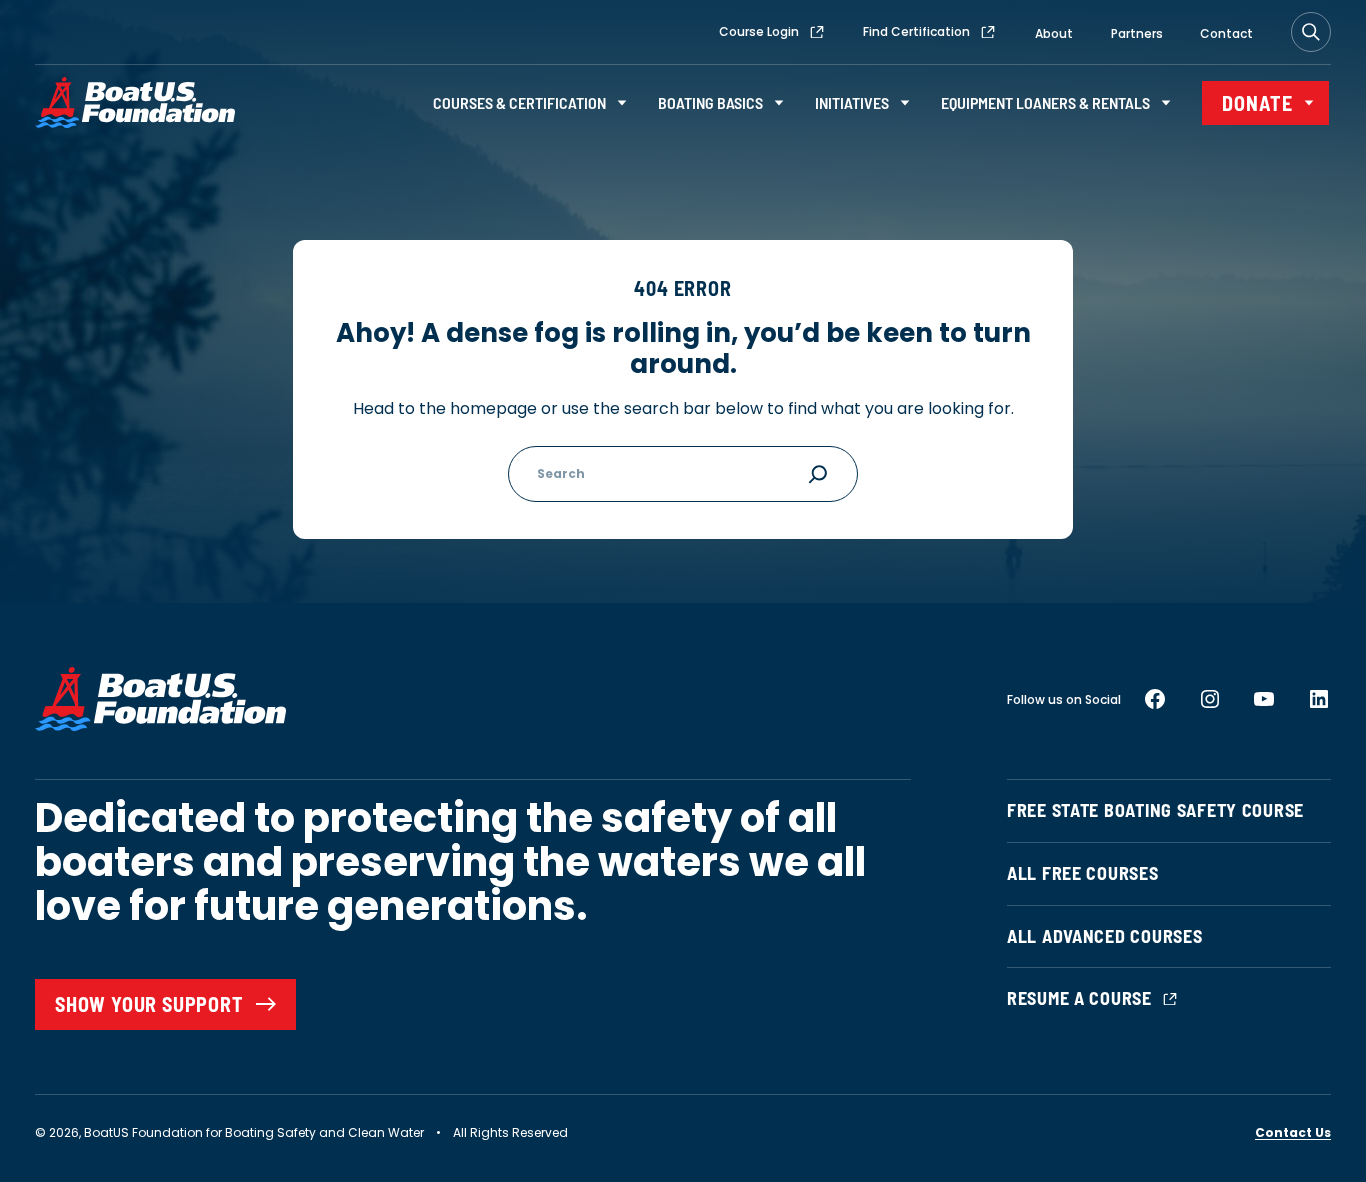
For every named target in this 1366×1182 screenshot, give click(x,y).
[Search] (1311, 32)
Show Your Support (149, 1004)
